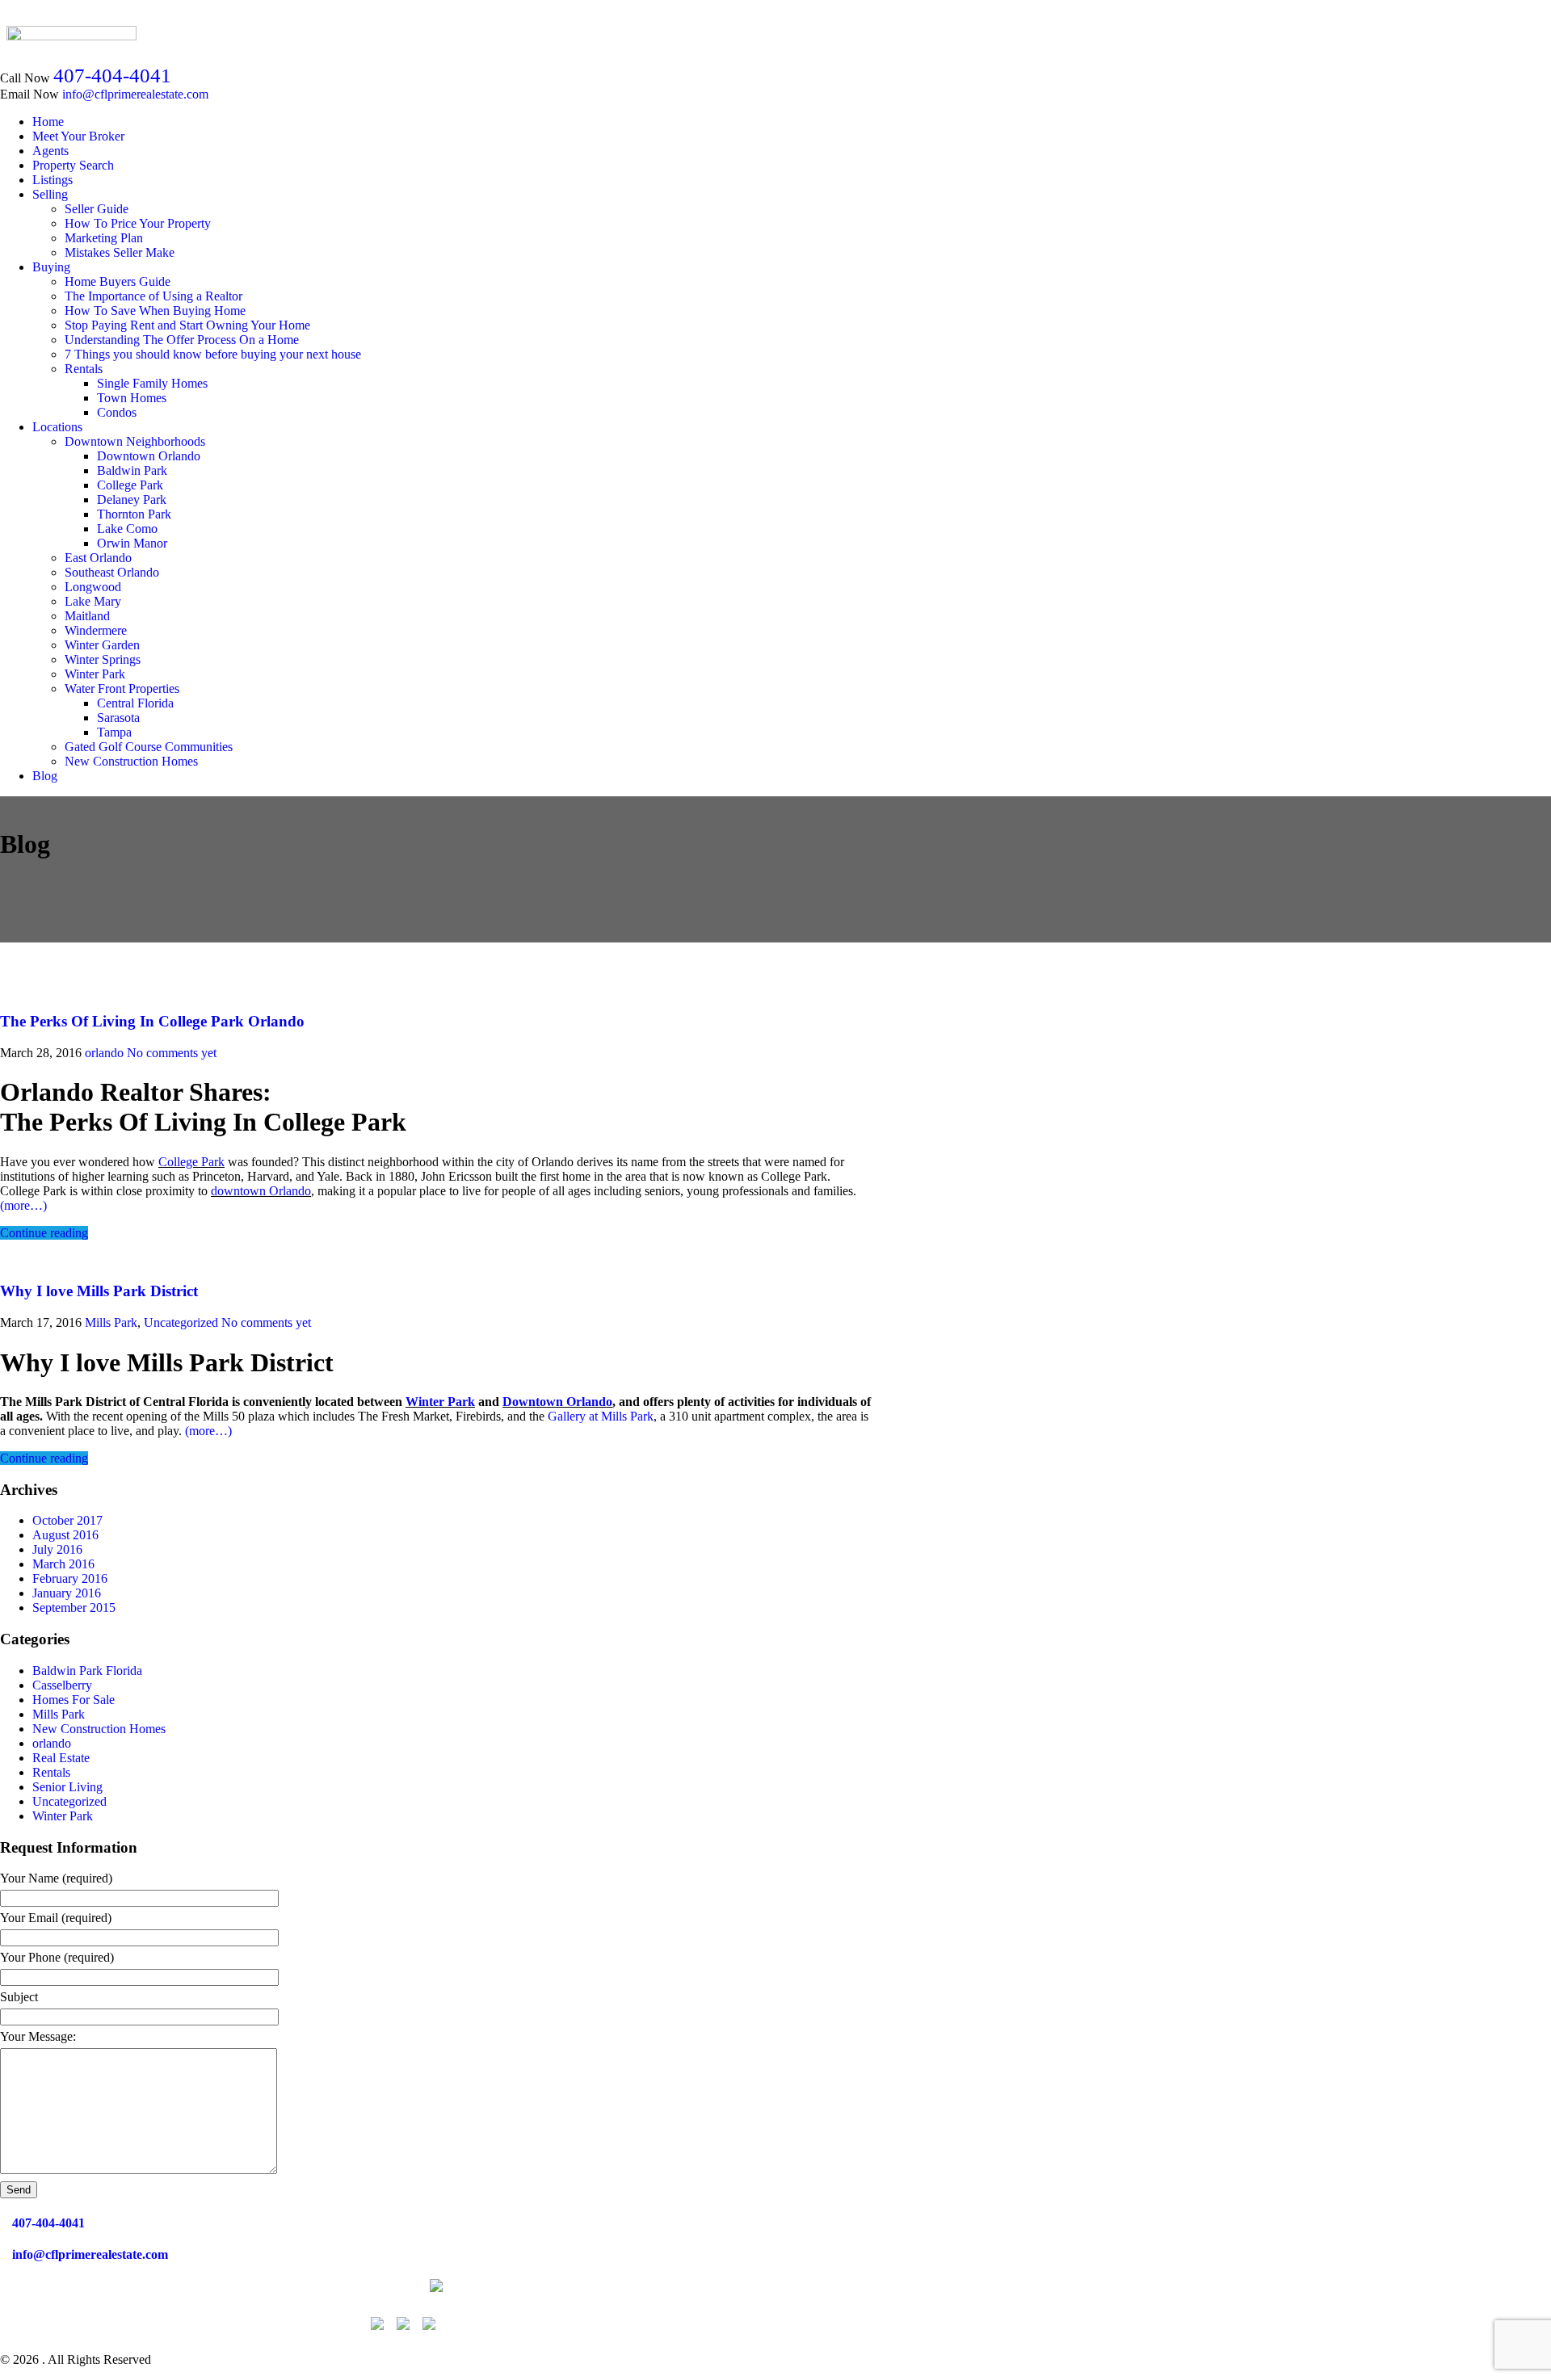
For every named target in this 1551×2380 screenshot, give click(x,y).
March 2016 (63, 1564)
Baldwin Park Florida (87, 1671)
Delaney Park (132, 500)
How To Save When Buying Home (155, 311)
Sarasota (118, 718)
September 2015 (74, 1608)
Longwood (93, 587)
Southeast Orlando (112, 572)
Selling (50, 194)
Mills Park (111, 1322)
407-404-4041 (112, 76)
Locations (57, 427)
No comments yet (172, 1053)
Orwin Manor (132, 543)
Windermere (96, 630)
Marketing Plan (104, 238)
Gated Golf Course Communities (149, 747)
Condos (117, 412)
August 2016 (65, 1535)
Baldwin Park (132, 470)
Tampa (114, 732)
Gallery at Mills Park (601, 1416)
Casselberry (62, 1685)
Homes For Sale (74, 1700)
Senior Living (67, 1787)
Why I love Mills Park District (99, 1291)
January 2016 (67, 1593)
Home (48, 122)
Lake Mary (93, 601)
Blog (45, 776)
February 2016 (70, 1578)
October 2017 (67, 1520)
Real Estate (61, 1758)
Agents (50, 151)
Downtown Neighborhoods (135, 441)
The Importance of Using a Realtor (153, 296)
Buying (51, 267)
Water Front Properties (122, 688)
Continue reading (44, 1233)
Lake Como (127, 529)
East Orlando (98, 558)
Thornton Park (134, 514)
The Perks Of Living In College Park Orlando (152, 1021)
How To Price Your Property (138, 223)
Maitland (87, 616)
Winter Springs (103, 659)
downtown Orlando (261, 1191)
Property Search (73, 165)
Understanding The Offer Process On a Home (182, 340)
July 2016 (57, 1549)
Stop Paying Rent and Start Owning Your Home (187, 325)
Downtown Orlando (149, 456)
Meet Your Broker (78, 136)
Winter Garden (102, 645)
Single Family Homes (152, 383)
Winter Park (95, 674)
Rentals (84, 369)
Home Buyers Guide (118, 281)
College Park (130, 485)
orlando (104, 1053)
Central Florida (135, 703)
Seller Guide (97, 209)
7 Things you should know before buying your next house (213, 354)
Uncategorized (181, 1322)
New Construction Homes (131, 761)
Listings (53, 180)
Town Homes (132, 398)
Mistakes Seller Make (120, 252)
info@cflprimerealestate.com (135, 94)
